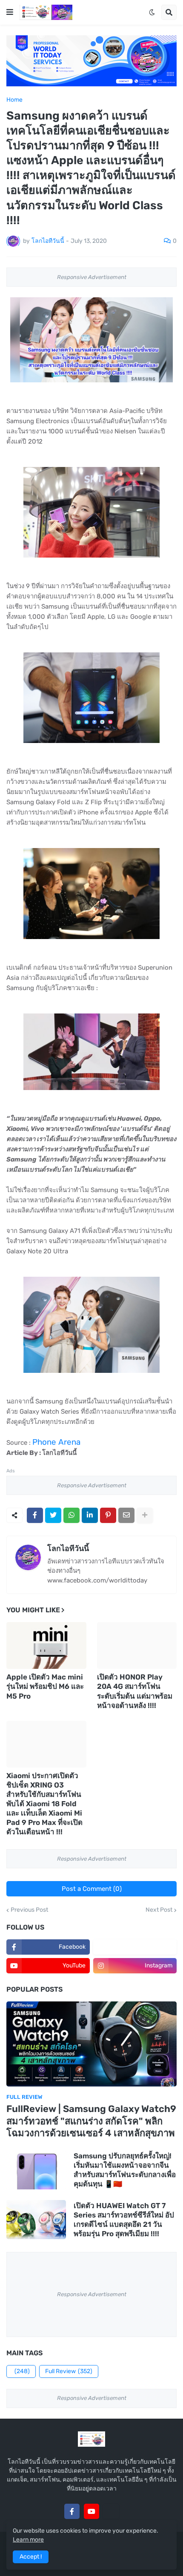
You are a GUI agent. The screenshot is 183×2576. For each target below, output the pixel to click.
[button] (10, 12)
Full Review (69, 2371)
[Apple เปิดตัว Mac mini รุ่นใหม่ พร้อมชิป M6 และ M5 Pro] (46, 1645)
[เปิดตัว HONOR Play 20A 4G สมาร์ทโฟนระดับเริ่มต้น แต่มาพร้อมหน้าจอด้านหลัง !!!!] (137, 1645)
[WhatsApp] (71, 1515)
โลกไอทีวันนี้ (68, 1548)
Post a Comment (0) (92, 1889)
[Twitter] (53, 1515)
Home (14, 100)
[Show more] (145, 1515)
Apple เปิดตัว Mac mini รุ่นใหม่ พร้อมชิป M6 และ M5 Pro (45, 1686)
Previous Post (29, 1910)
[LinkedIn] (90, 1515)
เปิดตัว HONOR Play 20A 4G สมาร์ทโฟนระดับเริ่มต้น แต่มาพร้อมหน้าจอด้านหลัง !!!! (135, 1691)
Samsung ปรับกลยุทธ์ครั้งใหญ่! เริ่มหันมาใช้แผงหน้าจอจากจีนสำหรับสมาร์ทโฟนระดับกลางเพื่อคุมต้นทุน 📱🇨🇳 (125, 2170)
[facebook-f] (72, 2511)
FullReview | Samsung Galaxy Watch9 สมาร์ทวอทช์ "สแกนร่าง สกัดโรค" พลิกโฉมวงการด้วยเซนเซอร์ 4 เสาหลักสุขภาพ (91, 2121)
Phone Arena (56, 1442)
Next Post (159, 1910)
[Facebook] (35, 1515)
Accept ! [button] (31, 2557)
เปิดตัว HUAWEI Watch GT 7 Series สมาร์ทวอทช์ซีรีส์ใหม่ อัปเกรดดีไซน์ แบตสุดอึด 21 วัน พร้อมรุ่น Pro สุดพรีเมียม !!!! (124, 2220)
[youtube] (91, 2511)
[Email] (126, 1515)
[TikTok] (111, 2511)
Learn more (28, 2540)
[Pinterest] (108, 1515)
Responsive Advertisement (92, 277)
